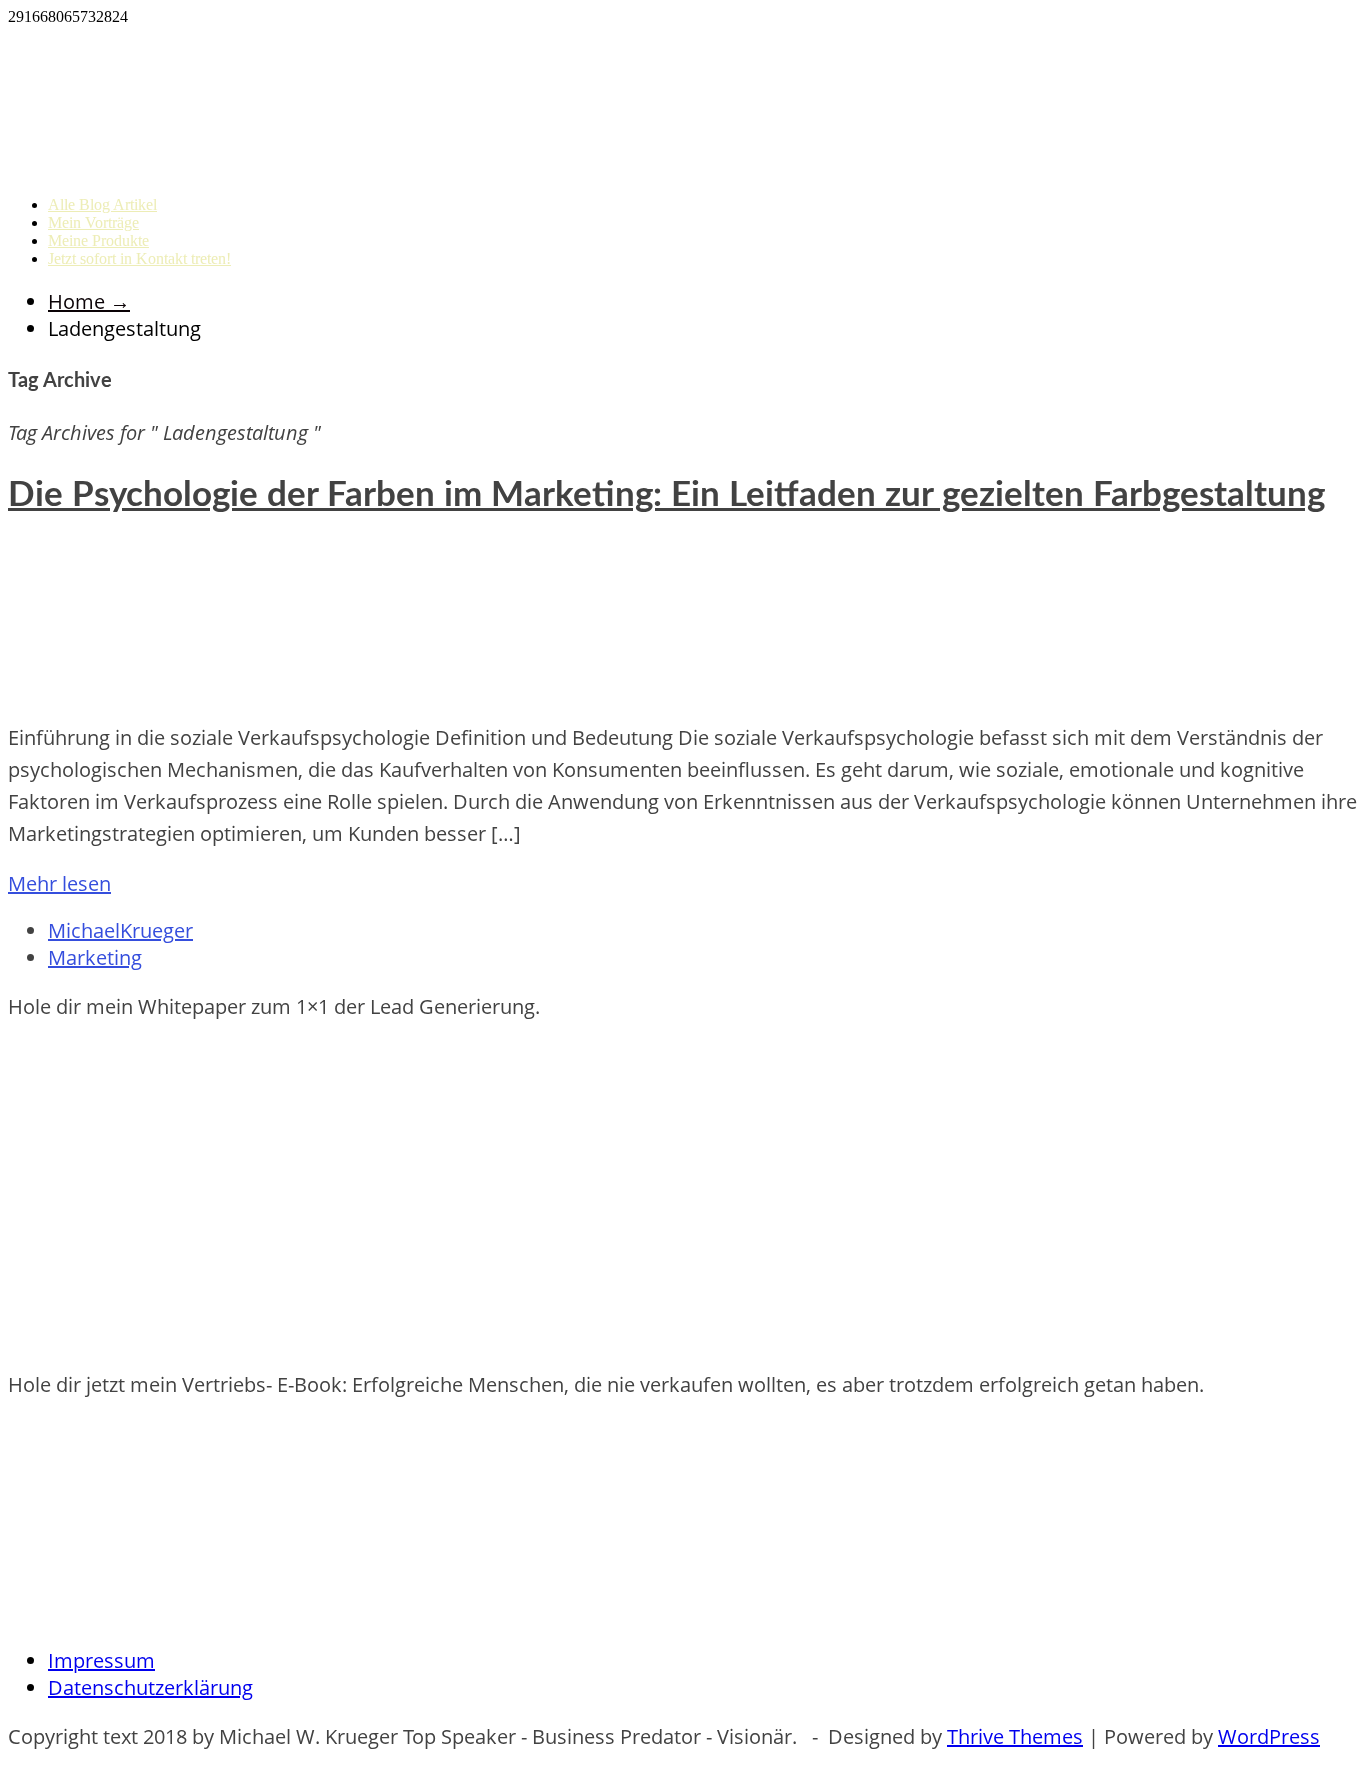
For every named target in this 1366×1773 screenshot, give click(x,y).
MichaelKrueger (120, 930)
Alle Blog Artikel (102, 204)
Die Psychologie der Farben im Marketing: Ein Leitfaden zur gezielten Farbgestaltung (666, 495)
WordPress (1269, 1736)
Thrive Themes (1015, 1736)
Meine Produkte (98, 240)
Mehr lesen (59, 883)
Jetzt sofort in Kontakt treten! (139, 258)
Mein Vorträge (93, 222)
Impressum (101, 1660)
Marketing (95, 957)
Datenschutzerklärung (150, 1687)
